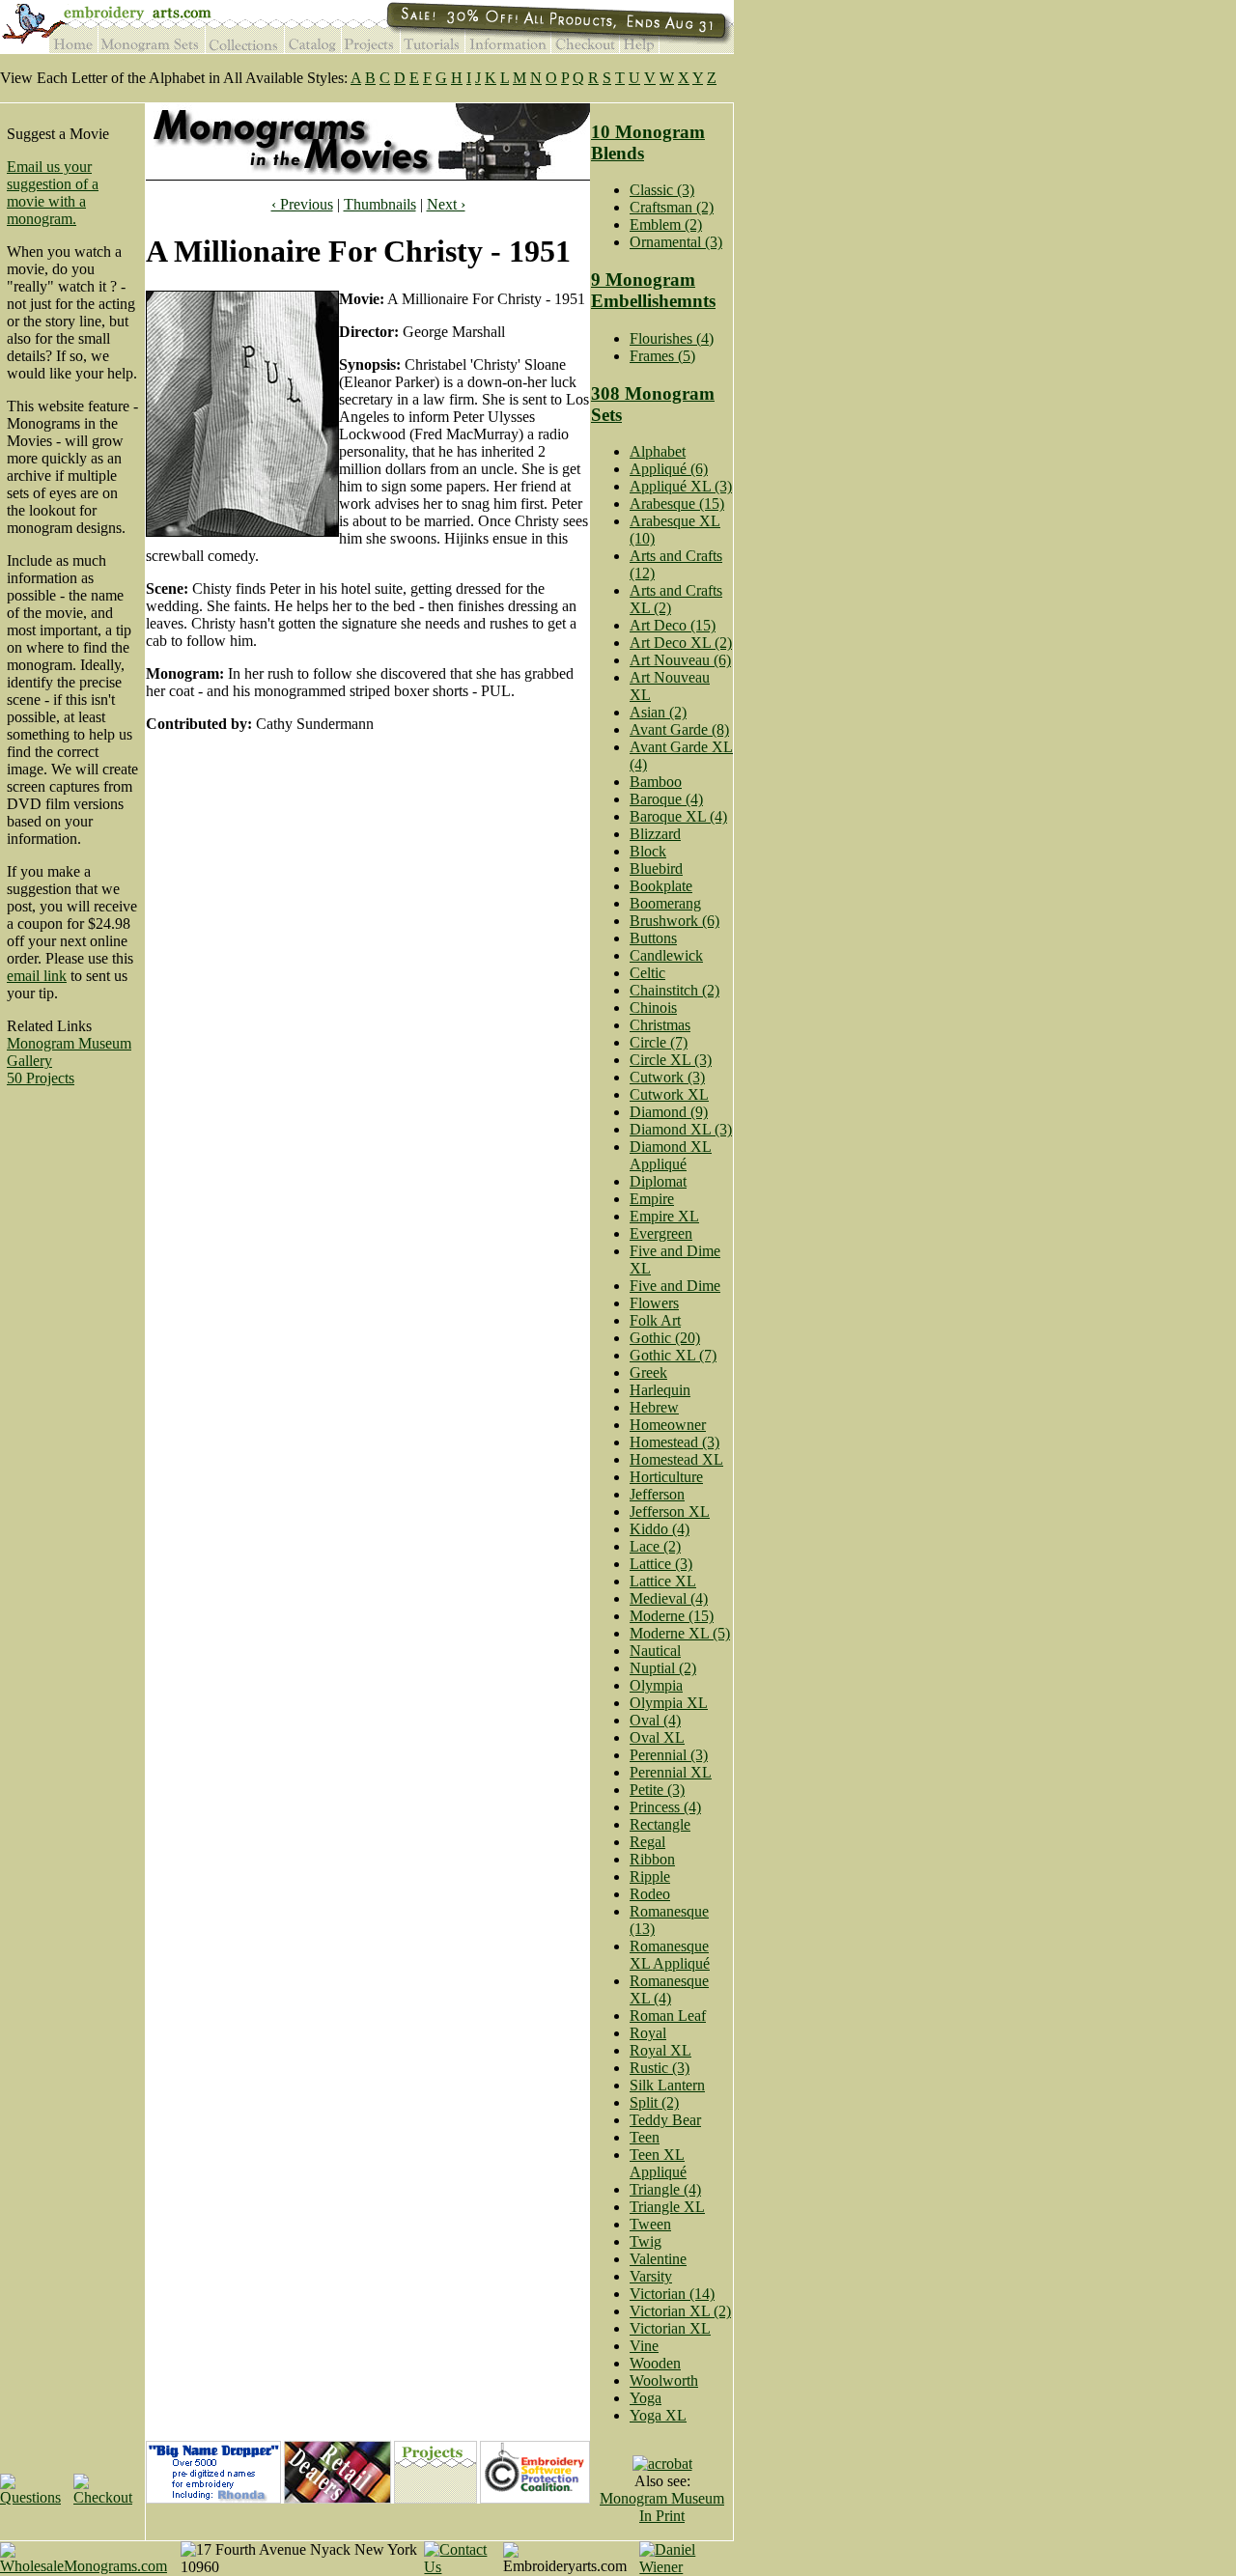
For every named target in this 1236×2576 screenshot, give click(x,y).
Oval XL (657, 1737)
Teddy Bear (665, 2120)
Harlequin (660, 1390)
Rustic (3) (660, 2068)
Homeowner (668, 1425)
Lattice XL (663, 1581)
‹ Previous (302, 204)
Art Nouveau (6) (680, 660)
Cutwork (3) (667, 1077)
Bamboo (656, 782)
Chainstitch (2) (674, 990)
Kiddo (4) (660, 1529)
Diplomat (658, 1181)
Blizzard (655, 834)
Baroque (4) (666, 799)
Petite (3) (657, 1790)
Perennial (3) (669, 1755)
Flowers (654, 1303)
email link (37, 976)
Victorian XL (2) (680, 2311)
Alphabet (658, 451)
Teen (645, 2137)
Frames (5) (662, 356)
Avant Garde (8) (679, 729)
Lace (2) (655, 1546)
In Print (662, 2516)
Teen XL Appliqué (658, 2163)
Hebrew (654, 1407)
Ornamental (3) (676, 242)
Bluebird (656, 868)
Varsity (651, 2276)
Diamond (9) (669, 1112)
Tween (650, 2224)
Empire (652, 1199)
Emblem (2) (666, 224)
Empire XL (664, 1216)
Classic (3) (662, 190)
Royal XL (660, 2050)
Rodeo (650, 1894)
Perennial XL (671, 1772)
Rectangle (660, 1824)
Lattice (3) (661, 1564)
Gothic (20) (665, 1338)
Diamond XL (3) (681, 1129)
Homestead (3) (674, 1442)
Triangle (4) (665, 2189)
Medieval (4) (669, 1598)
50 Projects (41, 1078)
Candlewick (666, 955)
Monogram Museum (69, 1043)
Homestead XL (676, 1459)
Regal (647, 1842)
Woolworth (664, 2380)
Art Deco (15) (673, 625)
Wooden (655, 2363)
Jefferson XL (670, 1512)
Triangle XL (667, 2207)
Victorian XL (670, 2328)
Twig (646, 2241)
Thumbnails (380, 204)
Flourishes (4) (672, 338)
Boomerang (665, 903)
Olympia (656, 1685)
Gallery (29, 1061)
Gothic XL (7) (673, 1355)
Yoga (646, 2398)
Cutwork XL (669, 1094)
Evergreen (661, 1233)
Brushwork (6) (674, 921)
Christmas (660, 1025)
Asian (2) (658, 712)
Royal (648, 2033)
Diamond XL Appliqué (671, 1155)
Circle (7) (659, 1042)
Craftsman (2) (672, 207)
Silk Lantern (667, 2085)
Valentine (658, 2259)
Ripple (650, 1876)
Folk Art (655, 1320)
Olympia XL (669, 1703)
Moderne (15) (672, 1616)
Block (648, 851)
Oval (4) (655, 1720)
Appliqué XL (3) (681, 486)
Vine (644, 2346)
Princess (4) (665, 1807)
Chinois (653, 1008)
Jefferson (657, 1494)
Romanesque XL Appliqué (670, 1955)
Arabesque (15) (677, 504)
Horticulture (666, 1477)
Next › (446, 204)
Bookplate (661, 886)
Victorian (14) (672, 2294)
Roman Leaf (668, 2016)
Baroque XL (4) (678, 816)
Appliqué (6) (669, 469)
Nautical (655, 1651)
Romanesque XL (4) (669, 1989)
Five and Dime (675, 1286)
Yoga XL (658, 2415)
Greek (648, 1372)
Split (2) (654, 2102)
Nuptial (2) (663, 1668)
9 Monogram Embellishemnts (653, 290)
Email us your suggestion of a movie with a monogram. (53, 193)
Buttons (653, 938)
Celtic (647, 973)
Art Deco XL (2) (681, 643)
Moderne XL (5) (680, 1633)
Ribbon (652, 1859)
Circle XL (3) (671, 1060)
